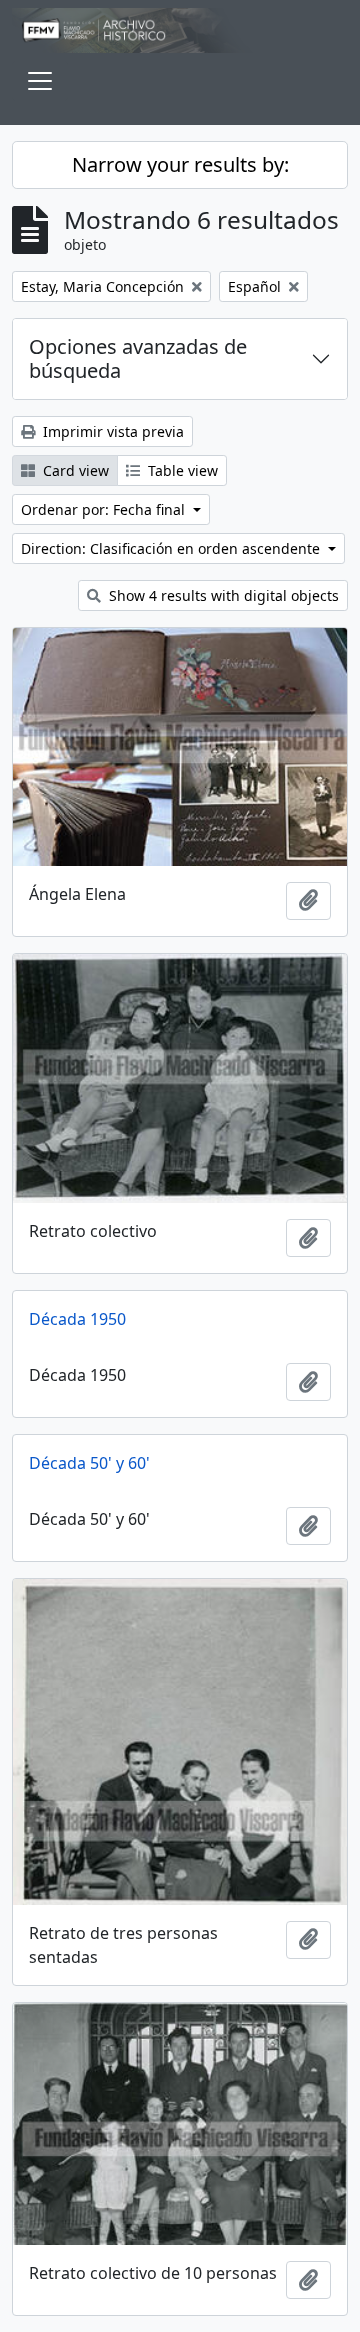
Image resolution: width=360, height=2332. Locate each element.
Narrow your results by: (180, 164)
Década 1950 (77, 1319)
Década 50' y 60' (89, 1463)
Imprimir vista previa (111, 431)
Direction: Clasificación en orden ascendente (172, 548)
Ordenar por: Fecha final (105, 509)
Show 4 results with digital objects (222, 595)
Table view (181, 470)
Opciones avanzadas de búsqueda (138, 358)
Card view (74, 470)
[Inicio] (180, 30)
